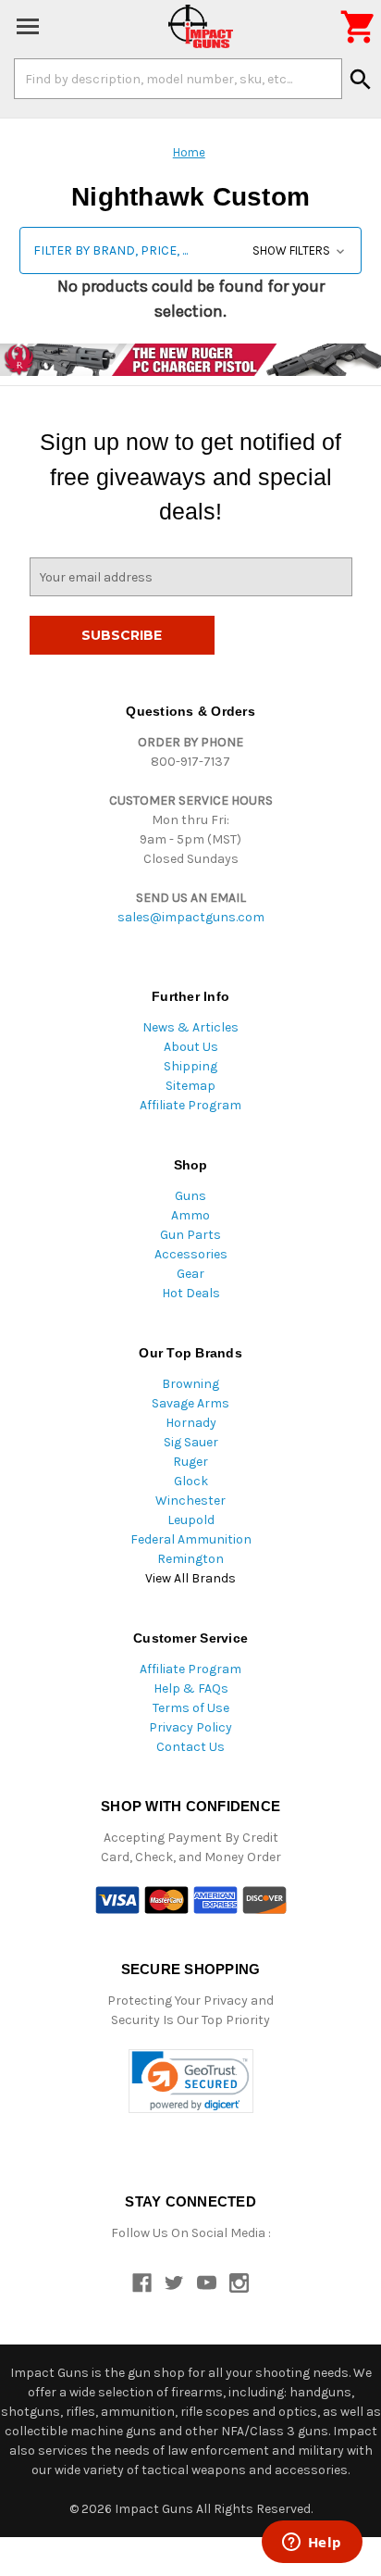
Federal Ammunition (191, 1539)
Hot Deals (191, 1293)
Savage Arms (190, 1403)
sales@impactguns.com (191, 917)
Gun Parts (190, 1235)
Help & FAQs (191, 1688)
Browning (190, 1384)
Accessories (191, 1254)
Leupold (191, 1520)
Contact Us (190, 1747)
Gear (190, 1274)
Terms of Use (191, 1708)
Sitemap (190, 1086)
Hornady (191, 1423)
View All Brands (190, 1578)
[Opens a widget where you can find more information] (312, 2544)
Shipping (190, 1066)
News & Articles (190, 1027)
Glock (191, 1481)
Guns (190, 1196)
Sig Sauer (191, 1442)
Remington (190, 1559)
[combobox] (178, 79)
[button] (190, 250)
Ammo (190, 1215)
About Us (191, 1047)
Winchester (190, 1501)
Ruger (190, 1462)
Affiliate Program (190, 1105)
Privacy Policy (190, 1727)
